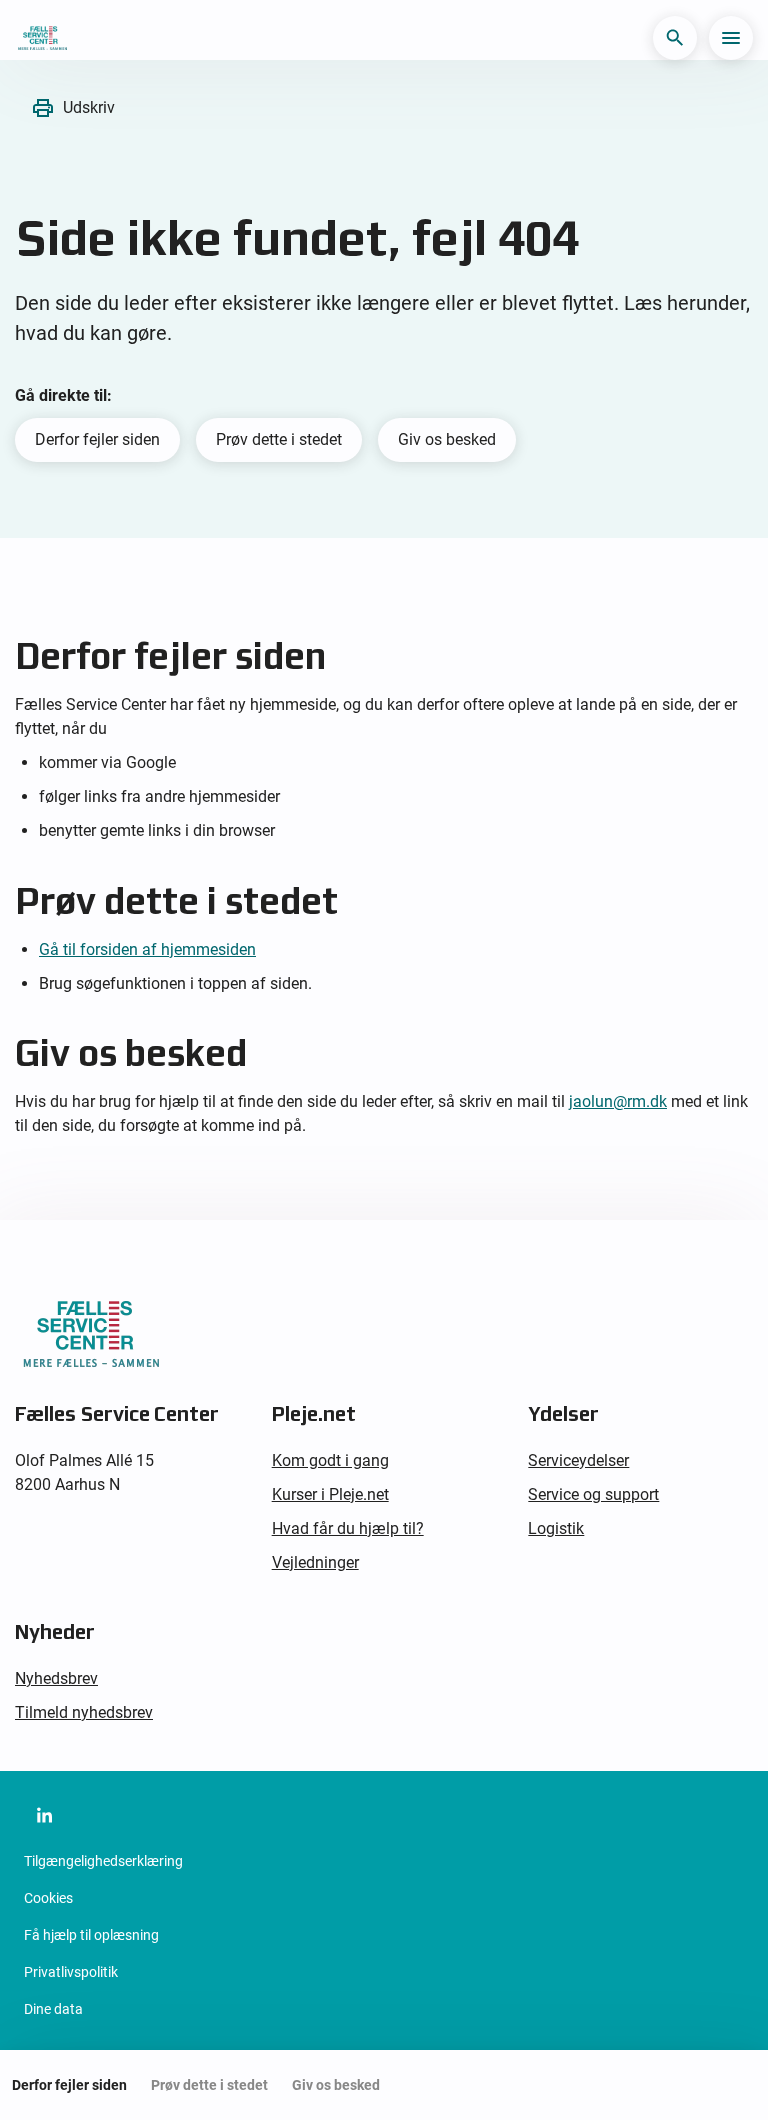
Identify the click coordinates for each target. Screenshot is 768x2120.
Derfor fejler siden (97, 439)
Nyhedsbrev (56, 1678)
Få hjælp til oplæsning (91, 1935)
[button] (675, 38)
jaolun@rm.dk (618, 1101)
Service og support (593, 1494)
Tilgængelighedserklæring (103, 1861)
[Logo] (42, 38)
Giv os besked (447, 439)
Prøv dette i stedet (279, 439)
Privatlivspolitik (71, 1972)
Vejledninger (315, 1562)
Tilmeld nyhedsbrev (84, 1712)
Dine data (53, 2009)
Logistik (556, 1528)
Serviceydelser (578, 1460)
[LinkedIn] (44, 1815)
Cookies (48, 1898)
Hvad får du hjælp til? (348, 1528)
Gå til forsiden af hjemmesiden (147, 949)
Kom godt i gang (330, 1460)
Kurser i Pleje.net (330, 1494)
